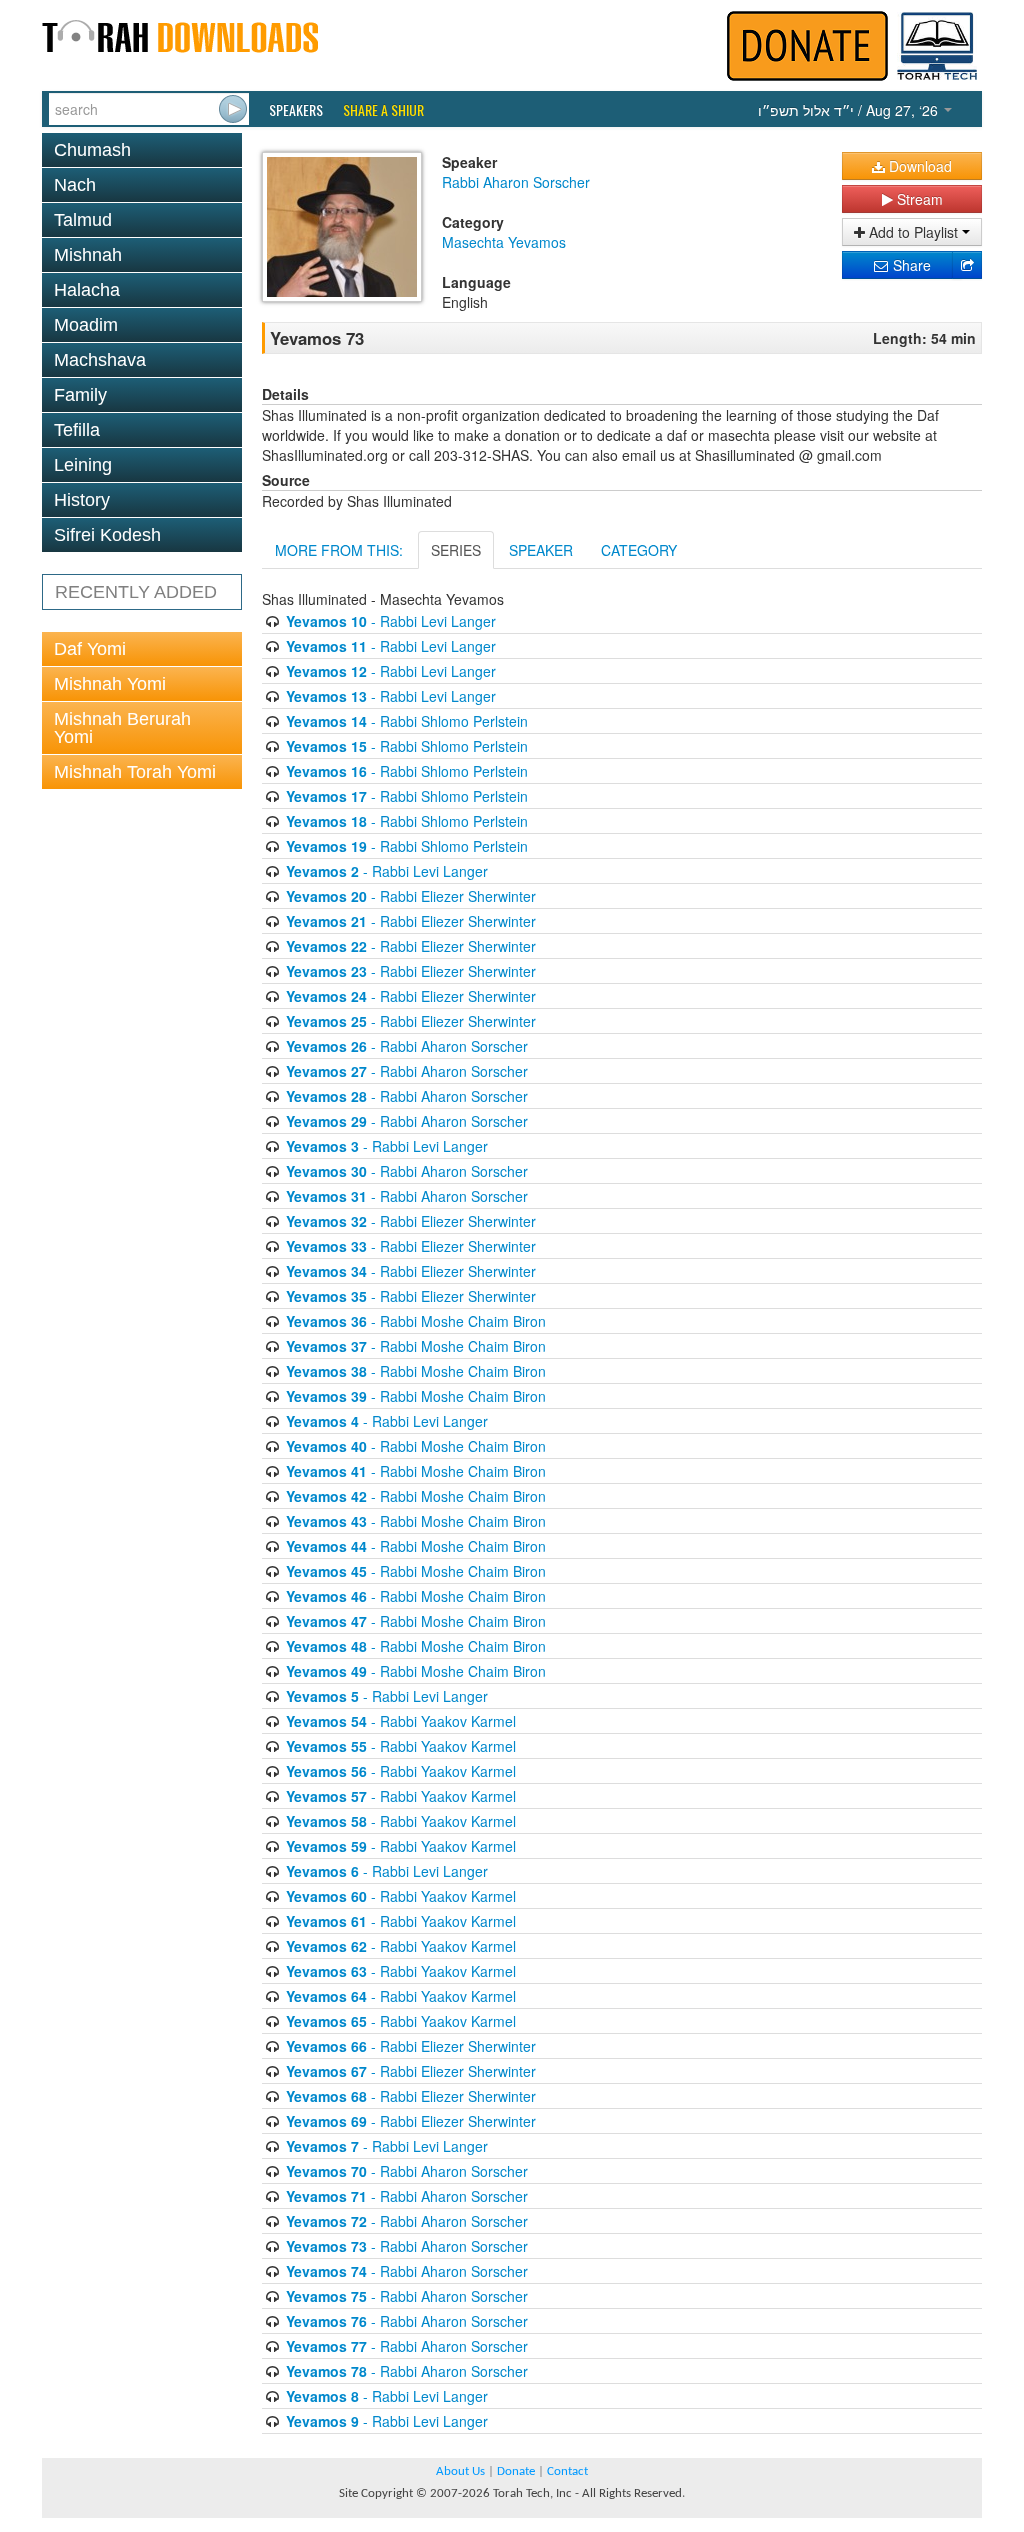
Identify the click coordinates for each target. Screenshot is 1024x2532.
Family (80, 395)
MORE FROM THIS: (339, 550)
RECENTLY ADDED (136, 592)
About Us (460, 2471)
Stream (918, 199)
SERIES (456, 550)
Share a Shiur (383, 110)
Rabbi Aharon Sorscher (516, 182)
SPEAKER (541, 550)
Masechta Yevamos (504, 242)
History (82, 500)
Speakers (296, 110)
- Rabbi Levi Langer (391, 621)
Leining (83, 465)
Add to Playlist (913, 232)
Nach (75, 185)
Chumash (92, 150)
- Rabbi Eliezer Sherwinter (411, 896)
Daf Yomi (90, 649)
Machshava (100, 360)
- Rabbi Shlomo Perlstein (407, 721)
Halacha (87, 290)
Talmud (83, 220)
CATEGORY (639, 550)
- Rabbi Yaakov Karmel (401, 1721)
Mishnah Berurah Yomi (122, 728)
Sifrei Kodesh (107, 535)
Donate (516, 2471)
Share (910, 265)
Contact (567, 2471)
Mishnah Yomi (110, 684)
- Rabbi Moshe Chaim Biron (416, 1321)
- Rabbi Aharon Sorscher (407, 1046)
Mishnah (88, 255)
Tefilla (77, 430)
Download (918, 166)
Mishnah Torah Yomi (135, 772)
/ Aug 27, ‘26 (850, 110)
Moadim (86, 325)
